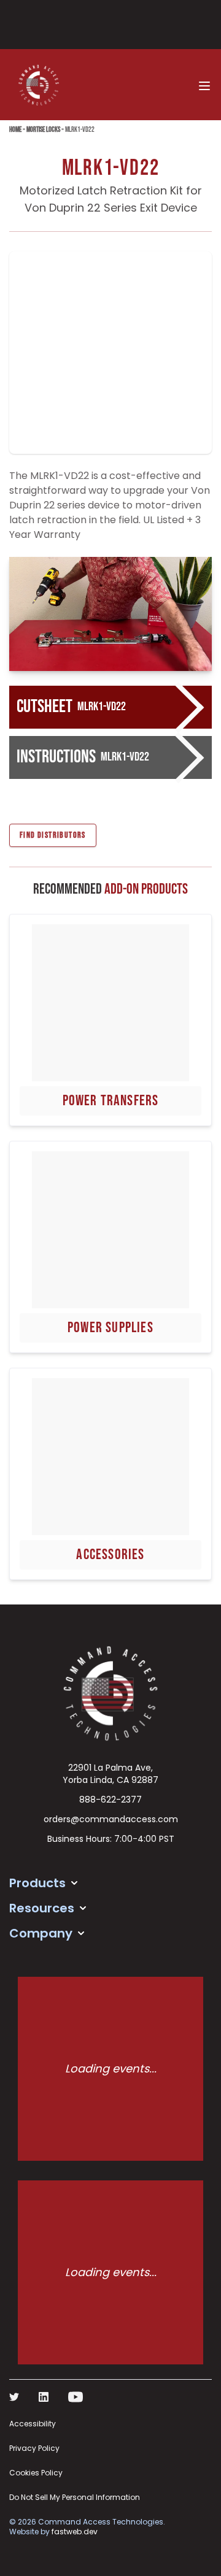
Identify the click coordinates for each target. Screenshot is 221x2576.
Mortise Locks (43, 130)
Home (15, 130)
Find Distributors (53, 835)
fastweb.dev (75, 2532)
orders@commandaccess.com (111, 1819)
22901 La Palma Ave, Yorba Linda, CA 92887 (110, 1774)
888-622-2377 (110, 1800)
